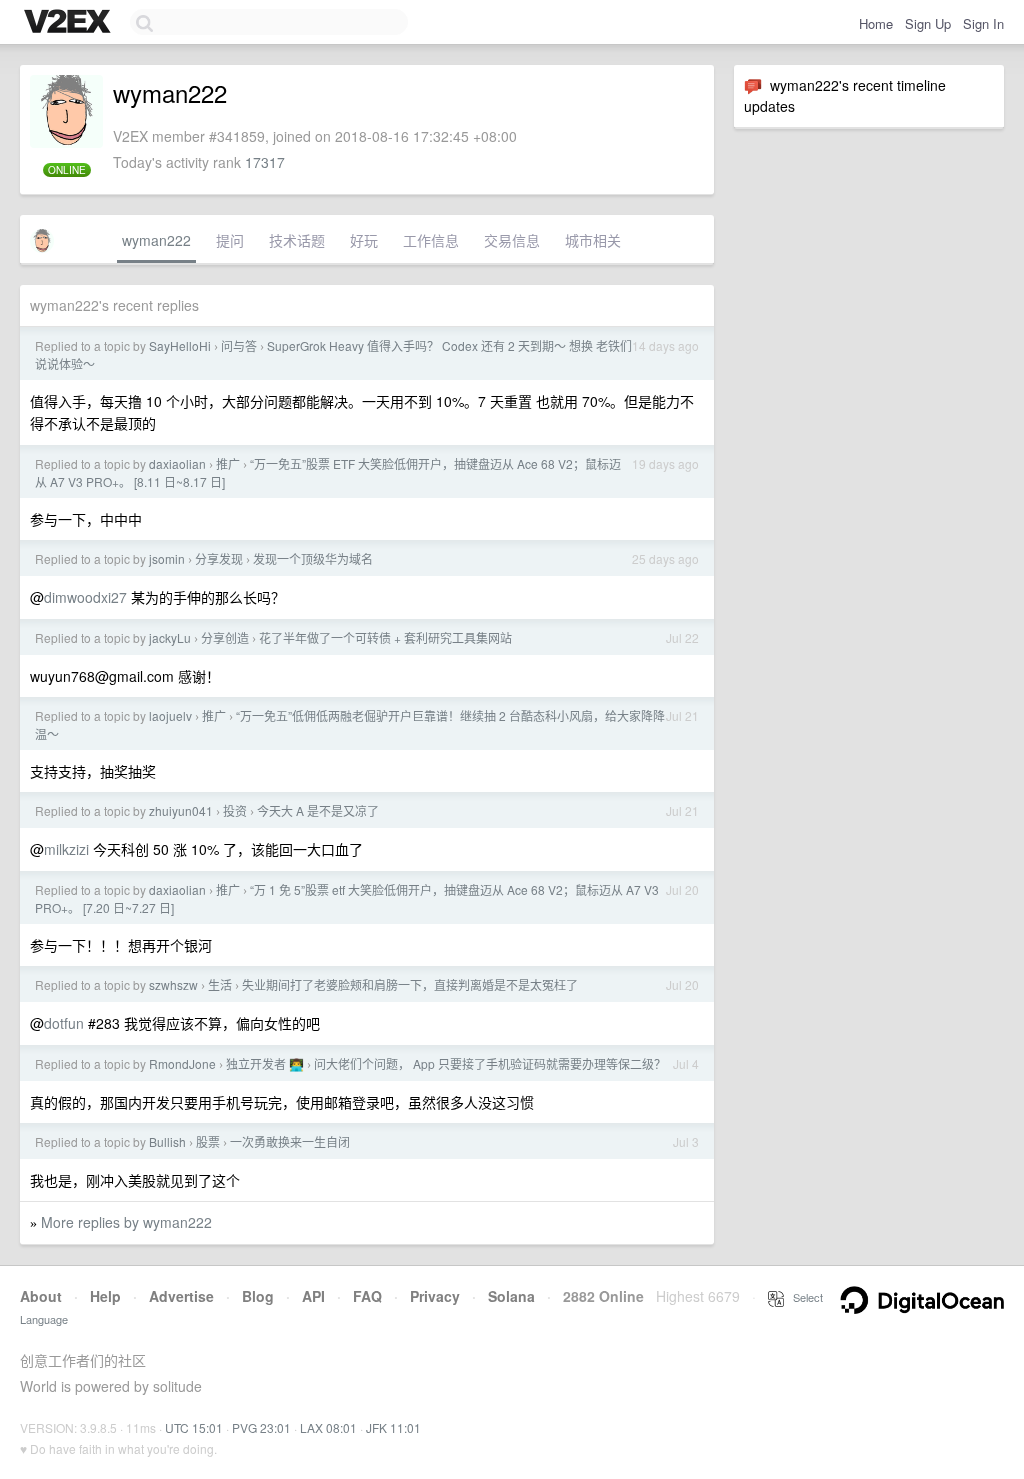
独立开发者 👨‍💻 (265, 1063)
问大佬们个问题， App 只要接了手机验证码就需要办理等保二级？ (490, 1063)
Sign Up (928, 23)
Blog (258, 1296)
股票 (208, 1141)
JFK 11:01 (393, 1427)
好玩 (364, 240)
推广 (228, 463)
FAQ (367, 1296)
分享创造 (225, 637)
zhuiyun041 (181, 810)
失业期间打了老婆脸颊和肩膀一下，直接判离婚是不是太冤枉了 (410, 984)
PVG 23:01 (261, 1427)
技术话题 (297, 240)
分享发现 (219, 558)
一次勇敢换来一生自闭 (290, 1141)
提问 (230, 240)
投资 (235, 810)
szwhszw (173, 984)
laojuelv (170, 715)
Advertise (181, 1296)
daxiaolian (177, 463)
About (41, 1296)
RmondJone (182, 1063)
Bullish (167, 1141)
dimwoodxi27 (85, 597)
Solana (511, 1296)
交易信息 (512, 240)
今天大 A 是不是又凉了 (318, 810)
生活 (220, 984)
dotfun (64, 1023)
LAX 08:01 (328, 1427)
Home (876, 23)
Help (105, 1296)
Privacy (435, 1296)
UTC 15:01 (194, 1427)
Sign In (983, 23)
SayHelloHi (180, 345)
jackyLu (170, 637)
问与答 (239, 345)
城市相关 (593, 240)
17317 (265, 162)
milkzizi (66, 849)
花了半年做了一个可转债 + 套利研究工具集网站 (385, 637)
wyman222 (156, 240)
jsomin (167, 558)
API (313, 1296)
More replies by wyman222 (126, 1222)
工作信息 (431, 240)
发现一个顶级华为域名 (313, 558)
